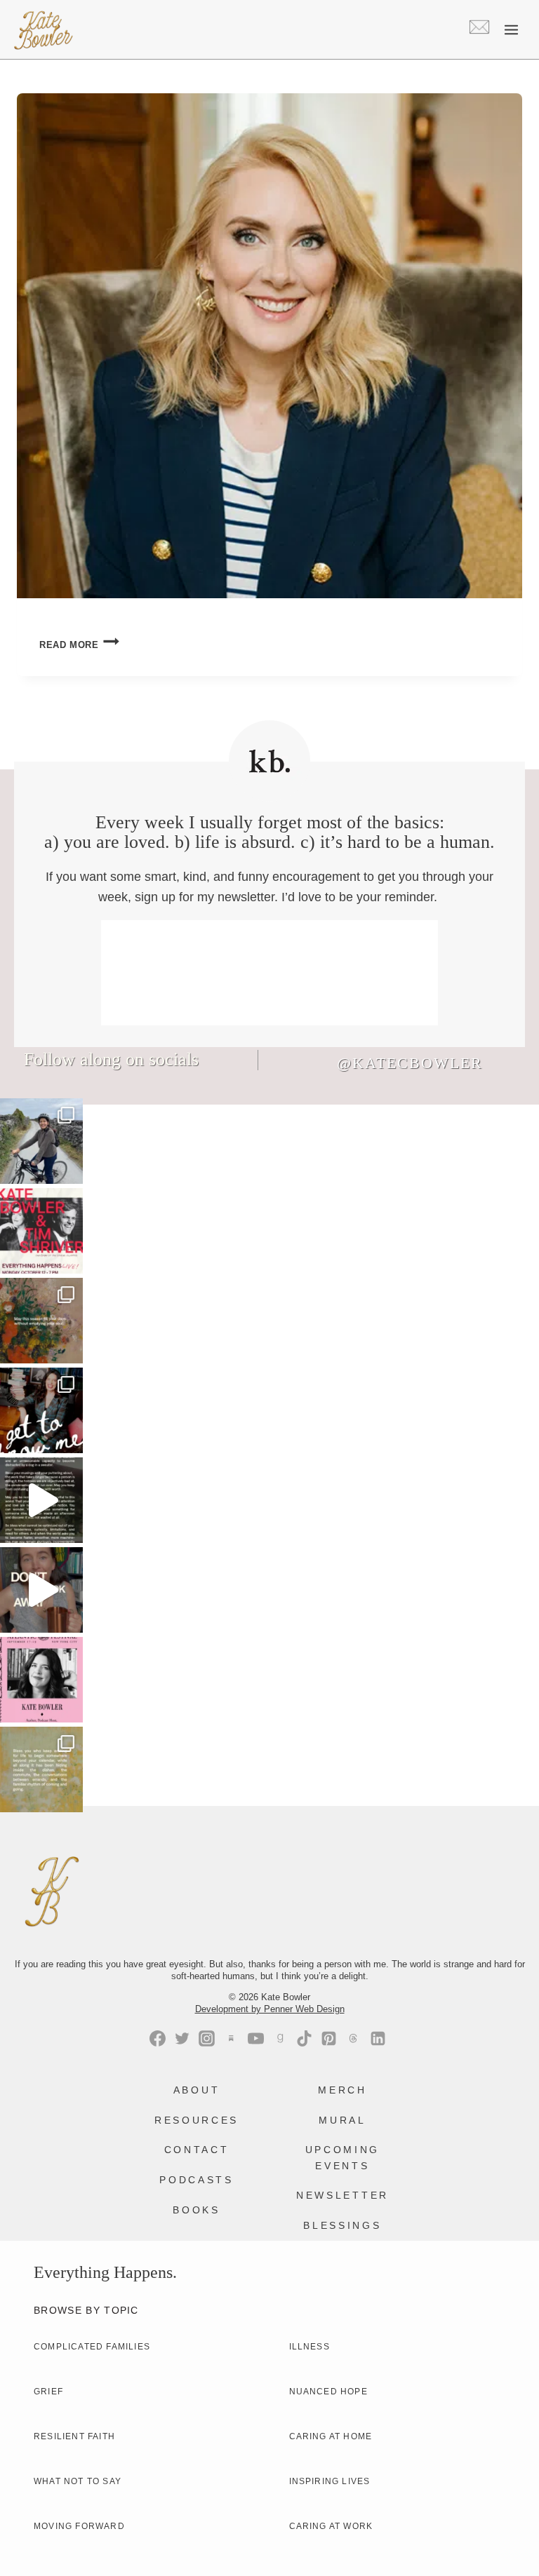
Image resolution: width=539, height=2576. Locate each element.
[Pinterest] (329, 2038)
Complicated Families (92, 2347)
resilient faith (74, 2436)
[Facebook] (158, 2038)
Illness (310, 2347)
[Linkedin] (378, 2038)
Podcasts (196, 2180)
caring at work (331, 2526)
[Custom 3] (231, 2038)
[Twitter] (182, 2038)
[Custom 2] (353, 2038)
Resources (197, 2120)
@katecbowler (410, 1063)
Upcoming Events (342, 2157)
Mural (342, 2120)
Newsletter (342, 2195)
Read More (79, 645)
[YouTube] (256, 2038)
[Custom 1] (280, 2038)
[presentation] (269, 346)
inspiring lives (330, 2481)
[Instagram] (207, 2038)
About (197, 2090)
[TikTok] (304, 2038)
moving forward (79, 2526)
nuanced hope (328, 2392)
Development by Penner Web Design (270, 2009)
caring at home (331, 2436)
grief (48, 2392)
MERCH (342, 2090)
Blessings (342, 2225)
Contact (197, 2150)
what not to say (78, 2481)
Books (196, 2210)
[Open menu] (511, 29)
